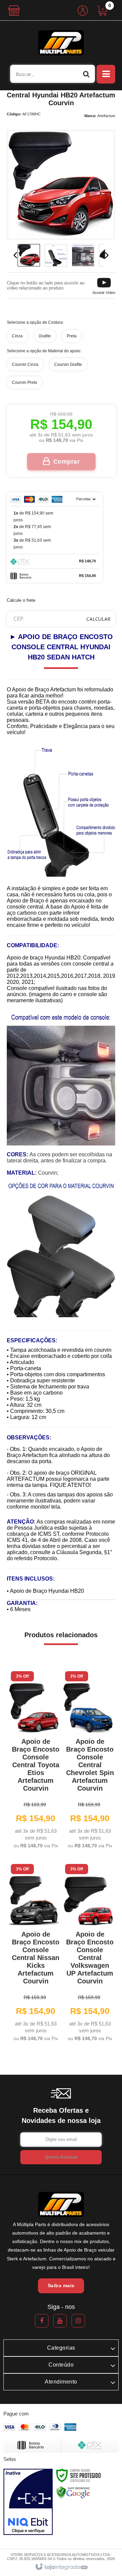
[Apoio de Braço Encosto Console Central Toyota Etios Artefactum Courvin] (34, 1761)
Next (107, 255)
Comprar (67, 462)
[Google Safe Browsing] (73, 2492)
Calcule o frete (21, 600)
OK (98, 619)
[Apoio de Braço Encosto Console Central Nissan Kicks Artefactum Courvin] (34, 1954)
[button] (104, 285)
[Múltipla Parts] (61, 43)
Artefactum (106, 116)
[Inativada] (28, 2502)
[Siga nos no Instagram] (78, 2321)
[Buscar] (86, 74)
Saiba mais (61, 2285)
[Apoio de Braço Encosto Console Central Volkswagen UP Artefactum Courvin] (88, 1954)
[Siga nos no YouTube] (60, 2321)
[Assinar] (61, 2157)
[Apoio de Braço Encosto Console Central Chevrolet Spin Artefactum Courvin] (88, 1761)
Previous (15, 255)
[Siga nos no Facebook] (42, 2321)
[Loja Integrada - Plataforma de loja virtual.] (61, 2567)
